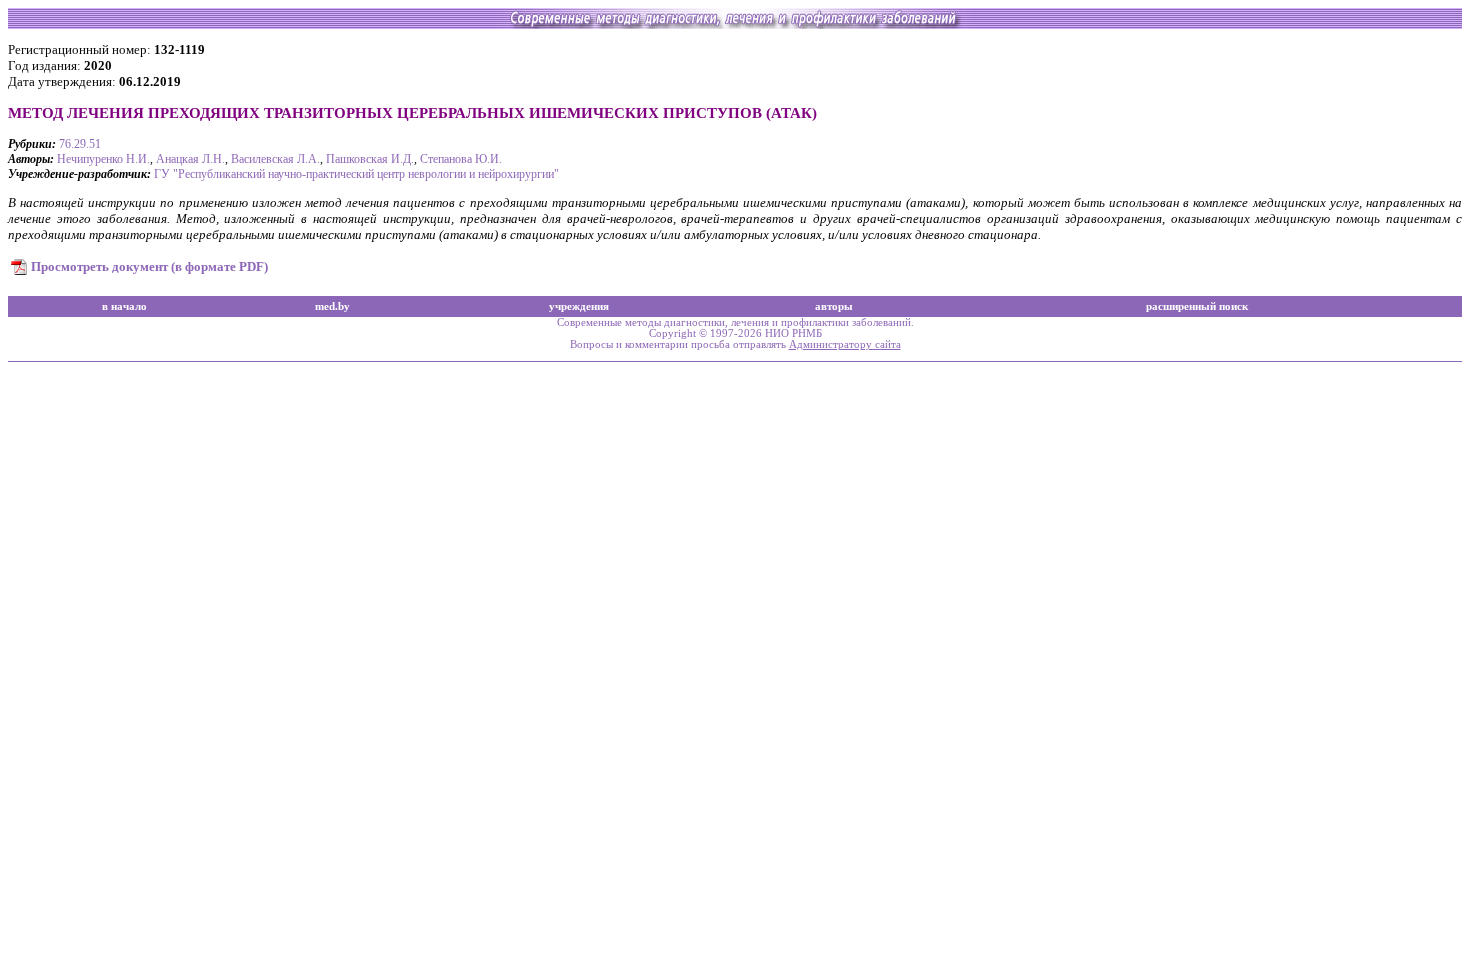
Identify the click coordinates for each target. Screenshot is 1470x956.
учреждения (579, 306)
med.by (332, 306)
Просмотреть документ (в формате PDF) (149, 266)
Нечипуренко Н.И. (103, 159)
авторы (834, 306)
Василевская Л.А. (275, 159)
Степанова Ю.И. (461, 159)
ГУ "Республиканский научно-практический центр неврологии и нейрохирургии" (356, 174)
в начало (124, 306)
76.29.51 (80, 144)
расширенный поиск (1197, 306)
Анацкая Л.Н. (190, 159)
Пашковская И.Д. (370, 159)
